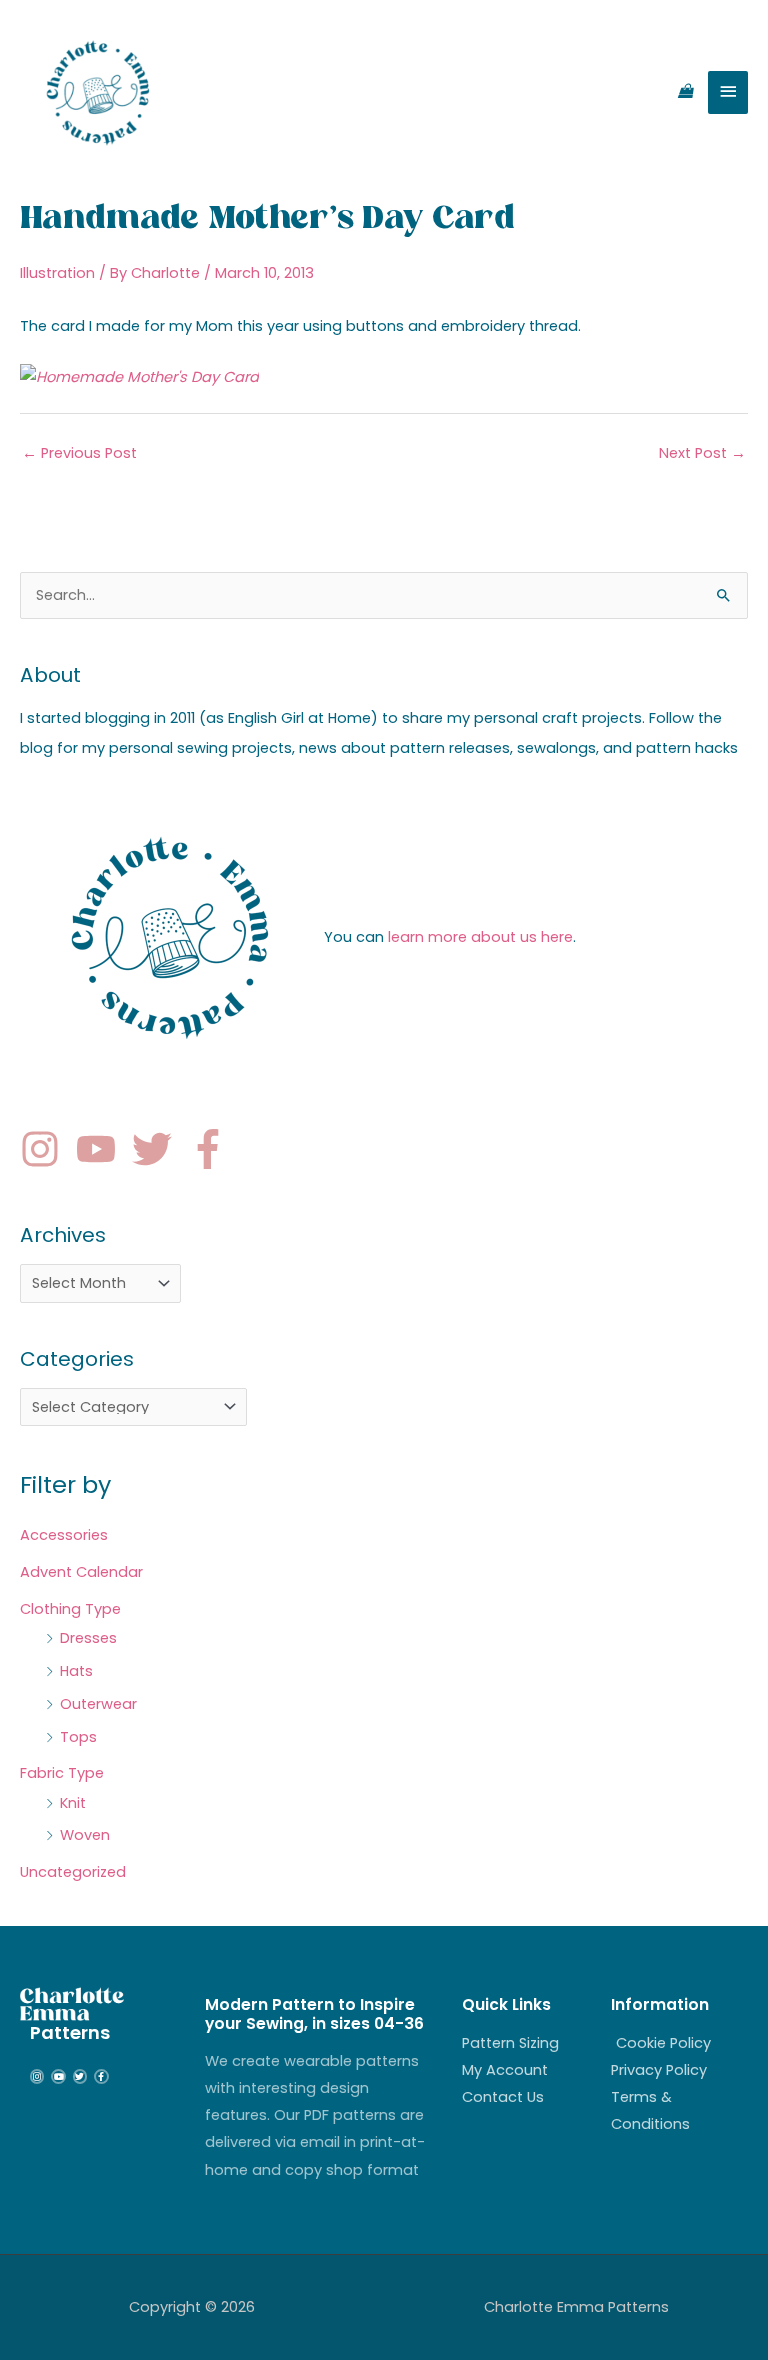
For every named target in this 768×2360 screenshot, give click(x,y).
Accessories (64, 1535)
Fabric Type (62, 1773)
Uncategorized (73, 1872)
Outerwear (98, 1704)
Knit (73, 1803)
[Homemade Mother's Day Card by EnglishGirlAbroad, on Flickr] (139, 377)
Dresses (88, 1638)
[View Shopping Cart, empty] (685, 92)
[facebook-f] (214, 1149)
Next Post (702, 453)
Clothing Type (70, 1609)
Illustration (57, 273)
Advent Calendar (81, 1572)
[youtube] (102, 1149)
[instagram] (46, 1149)
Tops (78, 1737)
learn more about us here (480, 937)
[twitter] (158, 1149)
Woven (85, 1835)
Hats (76, 1671)
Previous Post (79, 453)
